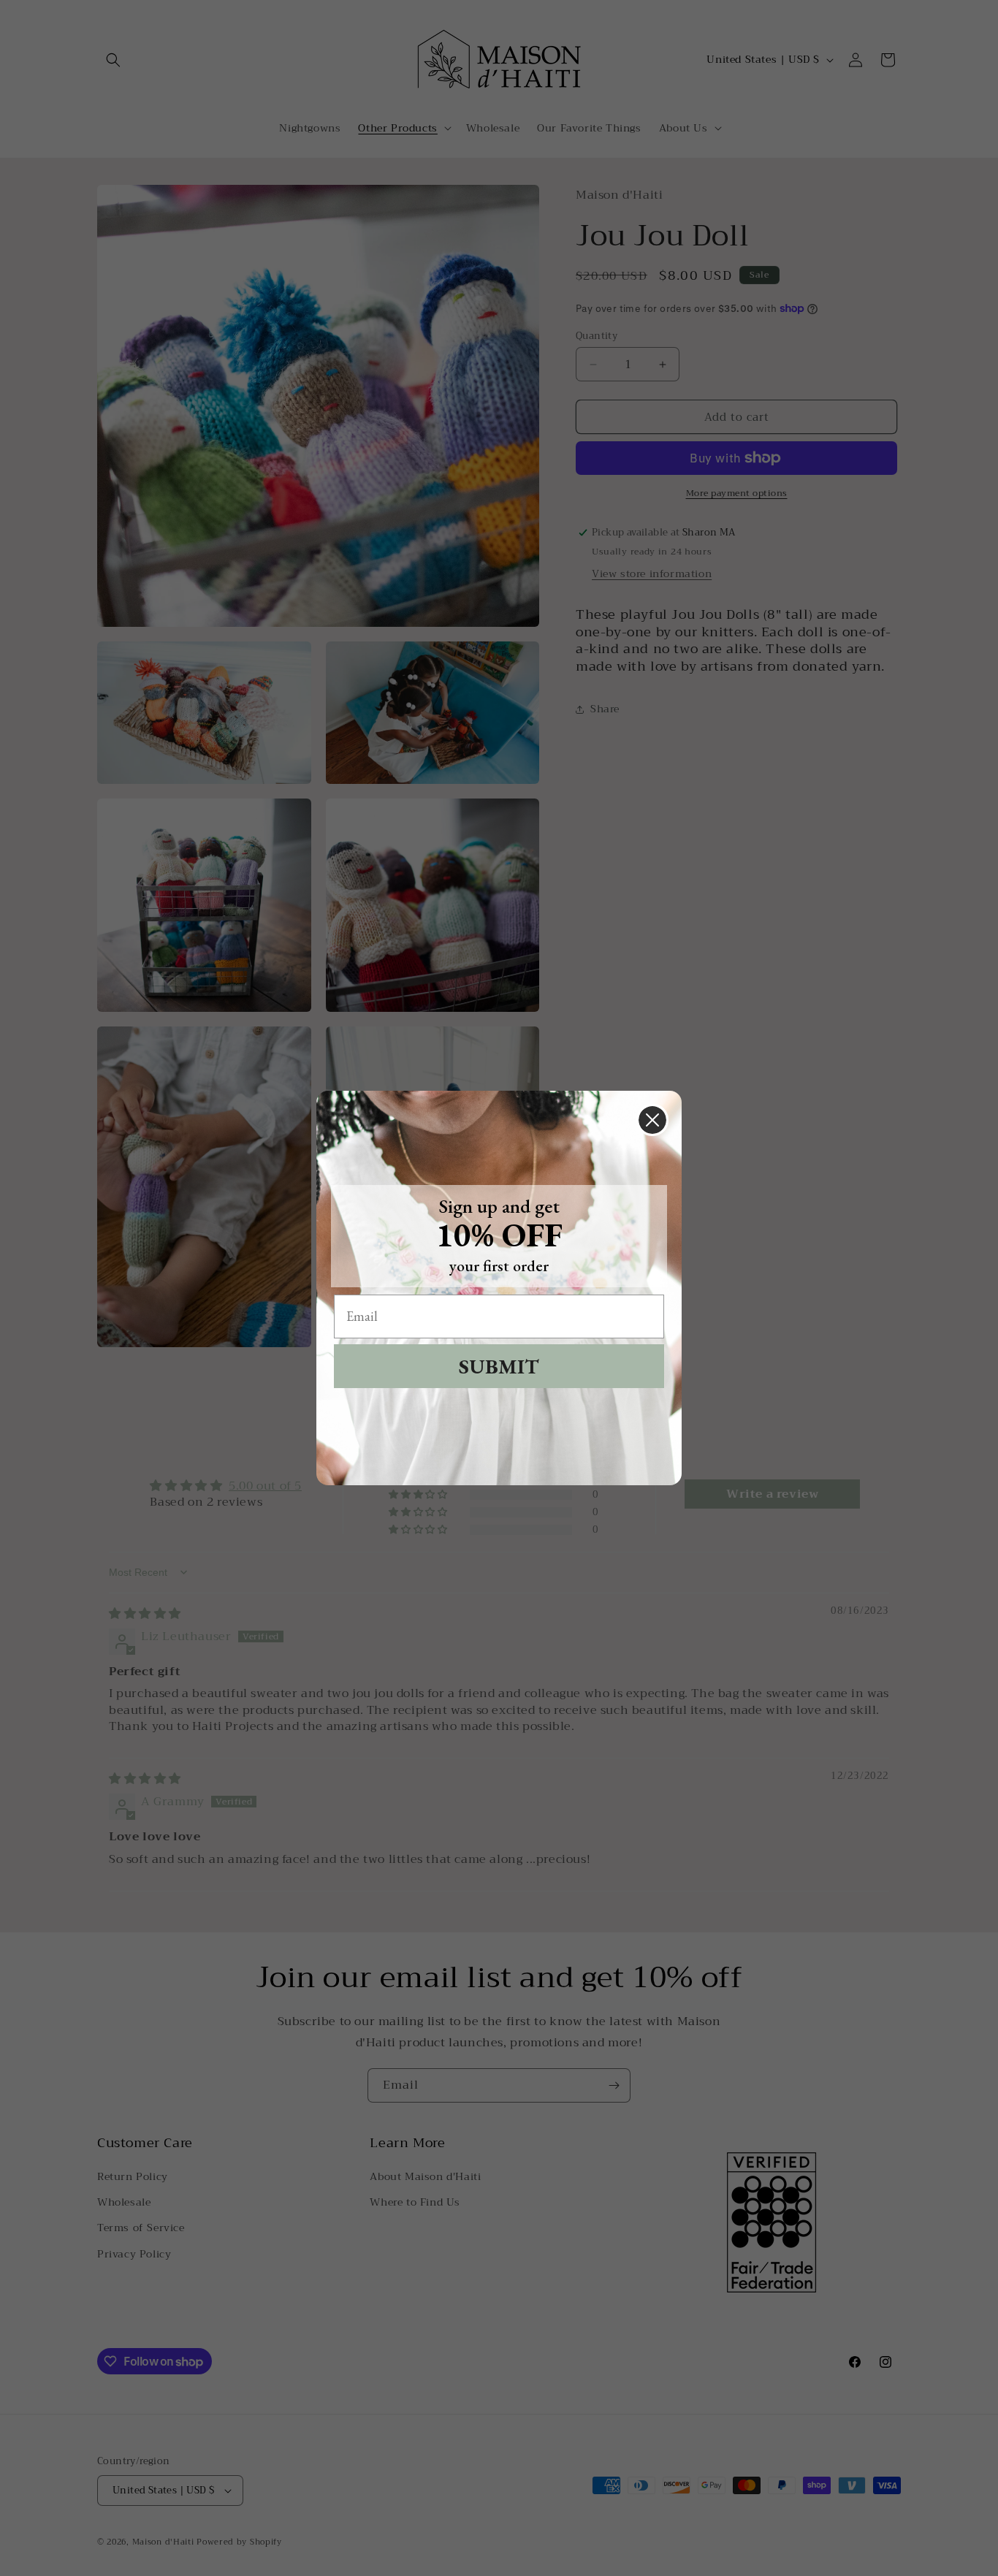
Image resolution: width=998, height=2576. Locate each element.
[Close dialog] (652, 1120)
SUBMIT (499, 1366)
